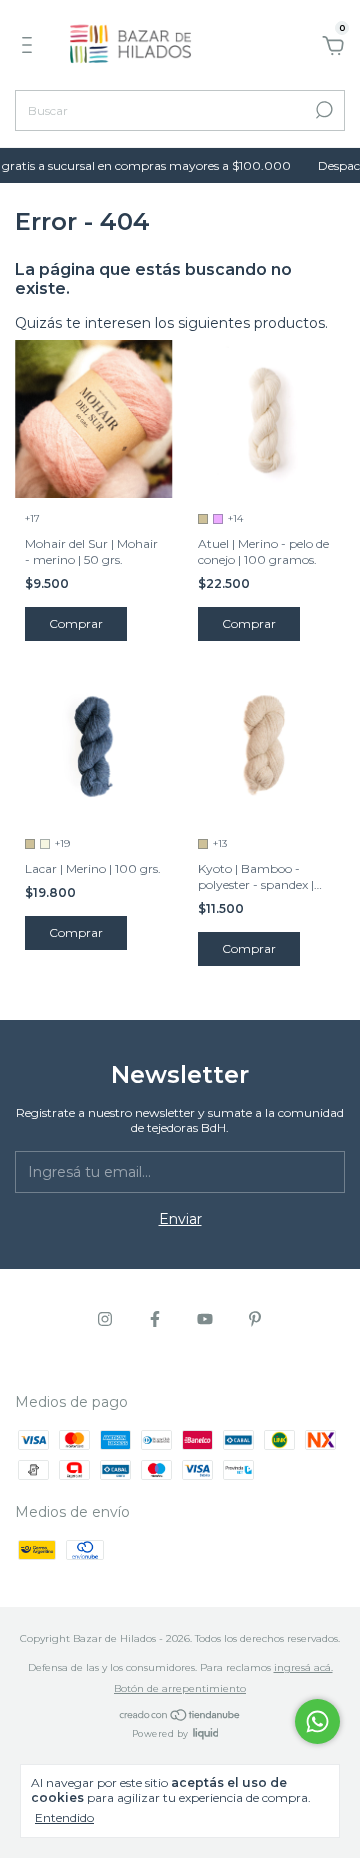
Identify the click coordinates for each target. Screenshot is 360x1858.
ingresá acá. (303, 1667)
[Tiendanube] (180, 1717)
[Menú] (30, 48)
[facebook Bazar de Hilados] (155, 1319)
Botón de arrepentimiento (180, 1688)
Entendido (64, 1817)
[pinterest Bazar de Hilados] (255, 1319)
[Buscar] (322, 110)
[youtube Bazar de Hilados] (205, 1319)
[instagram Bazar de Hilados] (105, 1319)
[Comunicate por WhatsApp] (317, 1721)
